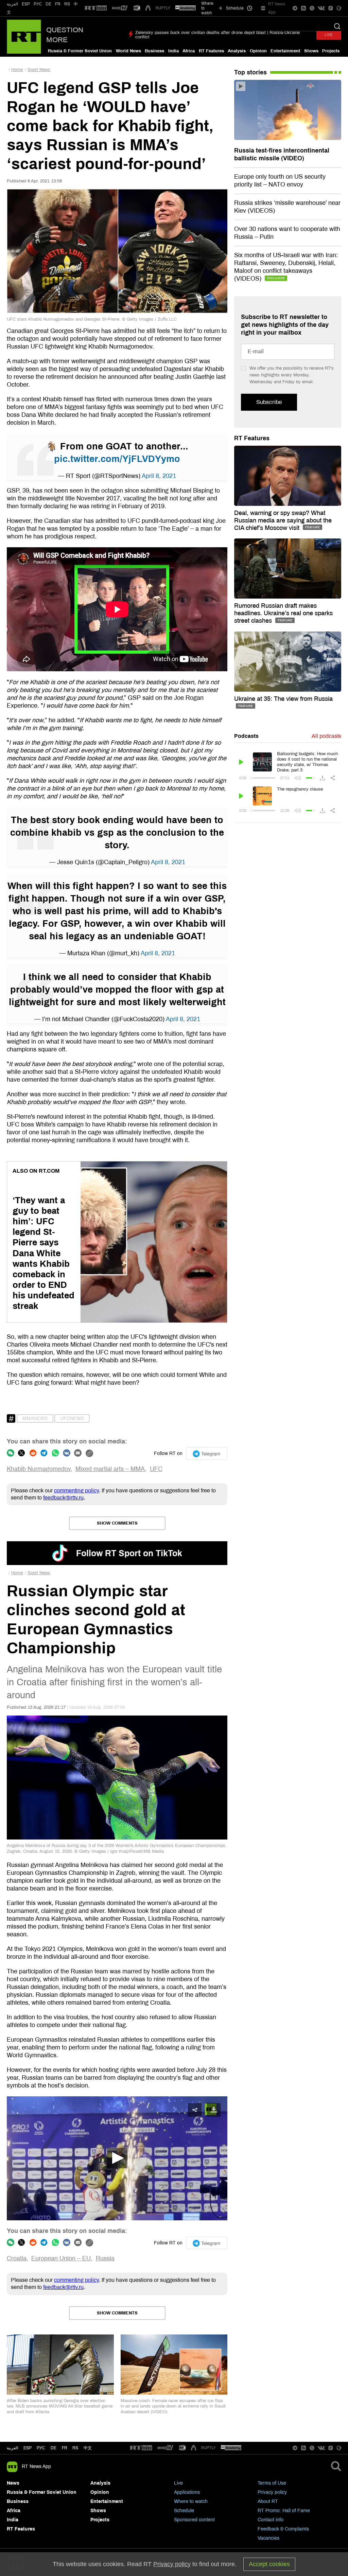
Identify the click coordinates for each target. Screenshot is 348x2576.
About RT (268, 2501)
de (54, 2448)
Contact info (271, 2520)
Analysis (237, 51)
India (173, 51)
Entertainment (285, 51)
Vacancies (268, 2538)
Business (154, 51)
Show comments (117, 1523)
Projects (331, 51)
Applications (187, 2492)
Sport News (39, 70)
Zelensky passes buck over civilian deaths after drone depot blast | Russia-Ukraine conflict (217, 35)
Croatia (17, 2258)
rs (75, 2448)
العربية (12, 4)
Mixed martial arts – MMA (110, 1469)
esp (28, 2448)
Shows (311, 51)
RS (67, 4)
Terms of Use (272, 2483)
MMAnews (35, 1418)
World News (128, 51)
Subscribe (269, 402)
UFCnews (72, 1418)
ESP (26, 4)
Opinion (258, 51)
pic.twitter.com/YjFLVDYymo (117, 459)
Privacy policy (272, 2492)
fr (65, 2448)
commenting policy (76, 1490)
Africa (189, 51)
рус (41, 2448)
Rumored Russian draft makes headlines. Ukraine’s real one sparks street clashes (283, 613)
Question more (65, 35)
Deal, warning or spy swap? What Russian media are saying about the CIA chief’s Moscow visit (283, 520)
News (13, 2483)
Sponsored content (194, 2520)
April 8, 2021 (159, 476)
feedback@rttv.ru (63, 1498)
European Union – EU (61, 2258)
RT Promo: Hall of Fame (284, 2511)
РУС (38, 4)
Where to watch (191, 2501)
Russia (105, 2258)
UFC (156, 1469)
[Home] (24, 37)
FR (58, 4)
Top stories (250, 72)
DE (48, 4)
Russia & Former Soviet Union (80, 51)
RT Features (211, 51)
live (329, 35)
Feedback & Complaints (283, 2529)
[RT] (96, 8)
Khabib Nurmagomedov (39, 1469)
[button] (117, 2158)
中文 (88, 2448)
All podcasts (326, 736)
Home (17, 70)
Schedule (184, 2511)
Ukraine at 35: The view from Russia (283, 699)
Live (178, 2483)
